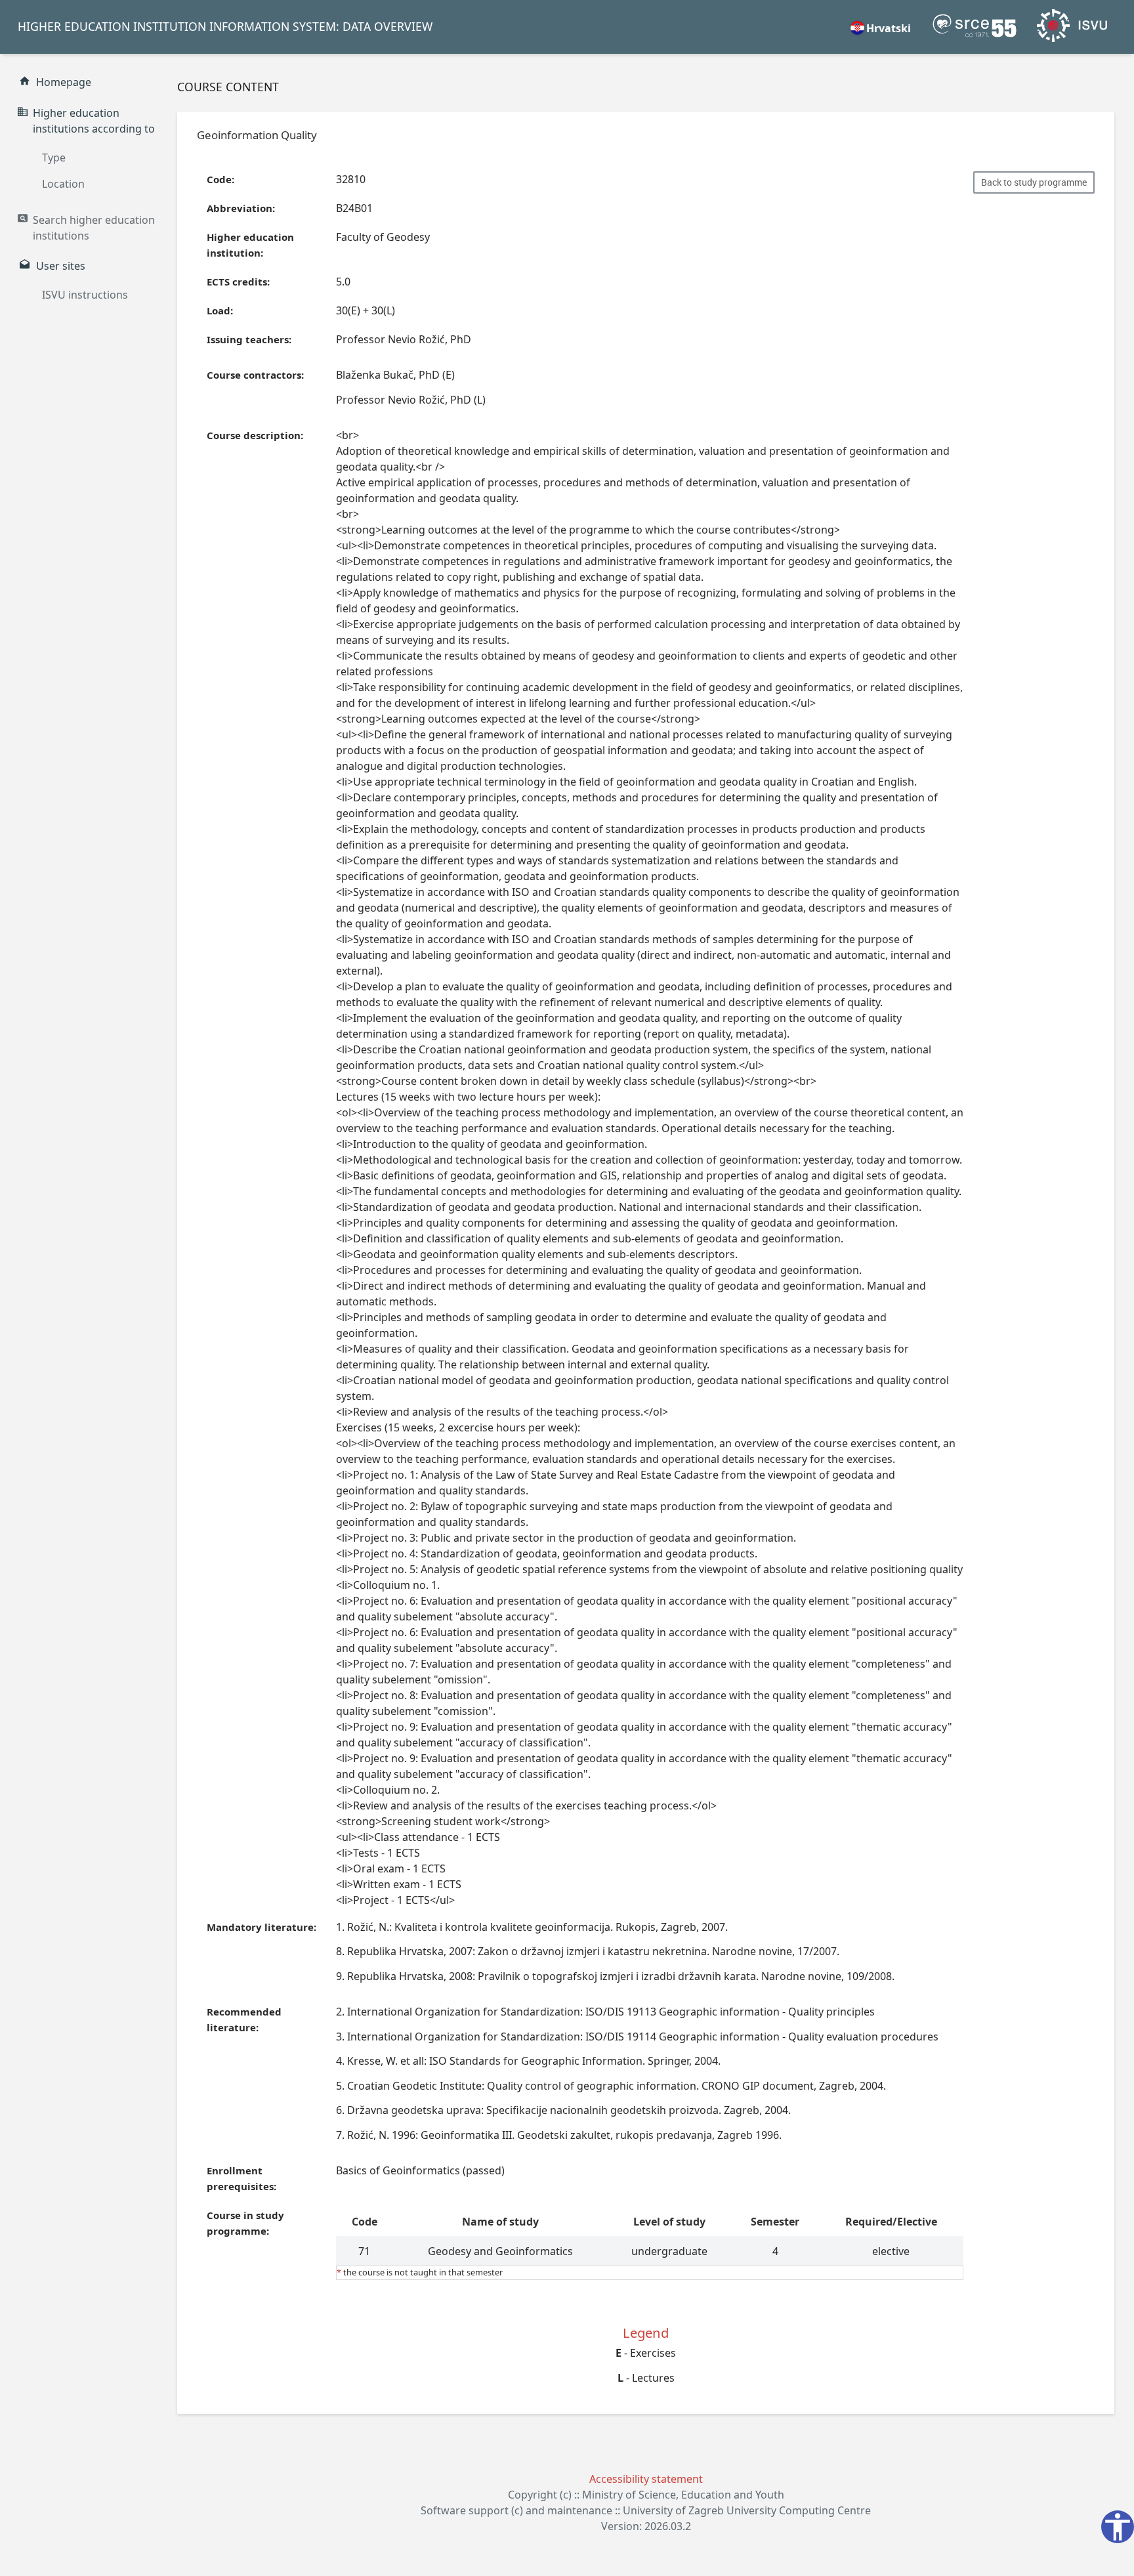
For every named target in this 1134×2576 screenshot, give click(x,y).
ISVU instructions (85, 295)
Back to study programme (1034, 182)
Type (54, 158)
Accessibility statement (646, 2479)
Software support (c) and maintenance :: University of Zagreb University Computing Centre (646, 2510)
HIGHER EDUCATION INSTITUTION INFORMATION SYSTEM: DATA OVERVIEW (225, 26)
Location (63, 184)
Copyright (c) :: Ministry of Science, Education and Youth (646, 2495)
